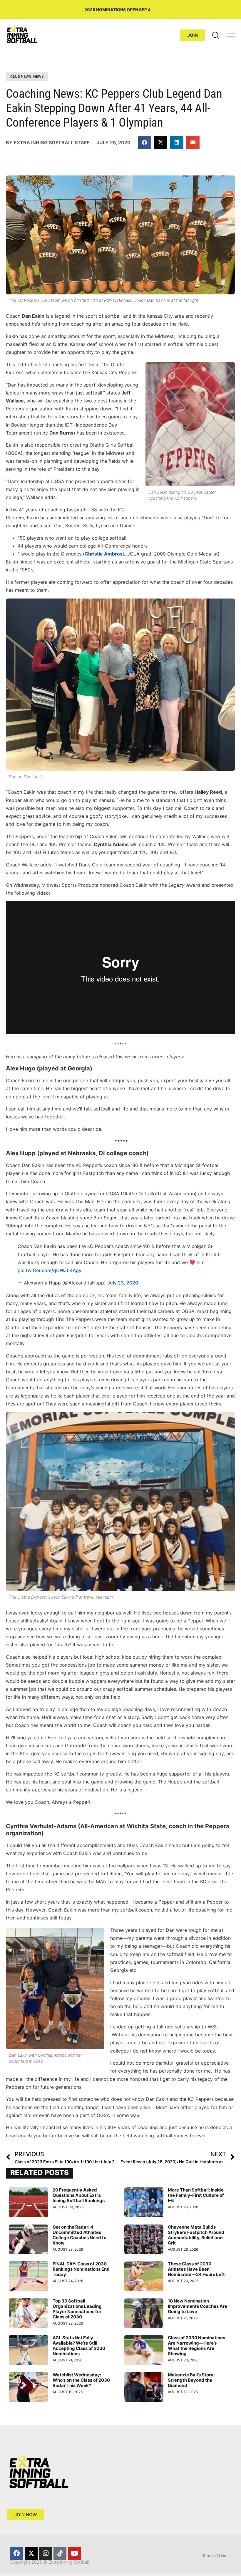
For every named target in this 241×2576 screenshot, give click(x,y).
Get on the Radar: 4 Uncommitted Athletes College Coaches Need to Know (80, 2235)
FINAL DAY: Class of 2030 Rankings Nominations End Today (81, 2269)
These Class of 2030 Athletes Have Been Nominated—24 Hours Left (196, 2269)
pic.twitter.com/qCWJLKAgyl (50, 1270)
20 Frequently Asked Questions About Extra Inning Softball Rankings (79, 2195)
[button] (144, 142)
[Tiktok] (60, 2553)
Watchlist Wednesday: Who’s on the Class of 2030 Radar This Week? (81, 2380)
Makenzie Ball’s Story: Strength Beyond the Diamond (191, 2380)
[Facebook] (17, 2553)
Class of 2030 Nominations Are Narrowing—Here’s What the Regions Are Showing (196, 2346)
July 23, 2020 (123, 1283)
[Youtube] (74, 2553)
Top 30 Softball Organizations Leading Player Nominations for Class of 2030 (77, 2309)
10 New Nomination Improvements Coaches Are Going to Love (198, 2306)
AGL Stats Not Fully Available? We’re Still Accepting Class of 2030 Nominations (79, 2346)
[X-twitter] (31, 2553)
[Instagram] (46, 2553)
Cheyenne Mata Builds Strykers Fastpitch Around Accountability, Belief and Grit (196, 2235)
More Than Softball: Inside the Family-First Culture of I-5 (196, 2195)
